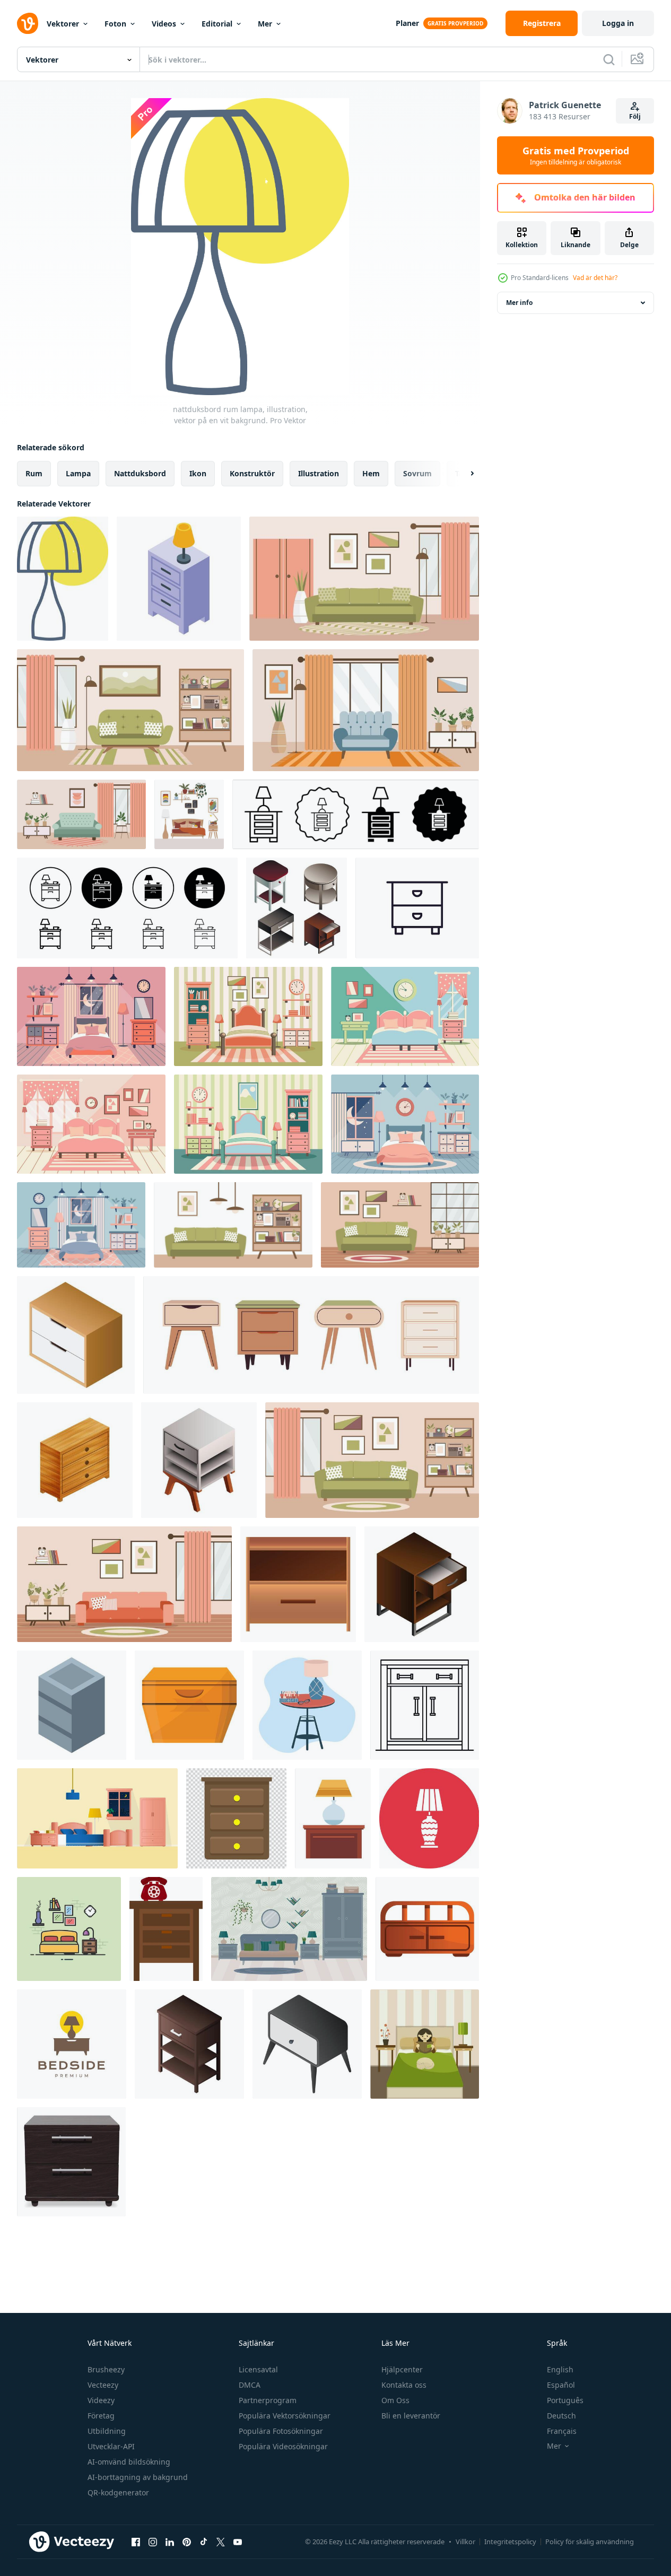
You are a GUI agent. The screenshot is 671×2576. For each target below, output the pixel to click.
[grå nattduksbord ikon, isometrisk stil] (72, 1705)
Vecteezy (103, 2385)
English (560, 2369)
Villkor (465, 2542)
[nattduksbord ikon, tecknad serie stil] (427, 1929)
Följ (635, 116)
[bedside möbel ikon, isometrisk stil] (307, 2044)
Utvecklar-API (111, 2446)
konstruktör (252, 473)
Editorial (217, 24)
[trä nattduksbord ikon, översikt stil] (425, 1705)
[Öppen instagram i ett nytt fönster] (153, 2542)
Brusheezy (106, 2369)
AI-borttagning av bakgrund (138, 2477)
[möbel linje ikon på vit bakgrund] (417, 908)
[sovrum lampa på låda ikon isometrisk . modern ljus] (179, 579)
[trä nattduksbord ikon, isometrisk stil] (76, 1335)
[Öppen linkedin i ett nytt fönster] (170, 2542)
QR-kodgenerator (118, 2492)
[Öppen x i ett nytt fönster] (221, 2542)
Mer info (519, 303)
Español (561, 2385)
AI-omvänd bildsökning (129, 2462)
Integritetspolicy (510, 2542)
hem (371, 473)
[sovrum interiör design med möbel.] (289, 1929)
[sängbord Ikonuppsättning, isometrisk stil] (297, 908)
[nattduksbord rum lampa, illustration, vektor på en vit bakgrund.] (63, 579)
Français (562, 2431)
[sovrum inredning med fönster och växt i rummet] (97, 1818)
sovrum (417, 473)
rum (34, 473)
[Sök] (609, 59)
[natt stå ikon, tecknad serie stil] (189, 1705)
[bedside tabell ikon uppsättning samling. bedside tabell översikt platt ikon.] (356, 814)
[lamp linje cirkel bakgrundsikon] (429, 1818)
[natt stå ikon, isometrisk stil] (199, 1460)
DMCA (250, 2385)
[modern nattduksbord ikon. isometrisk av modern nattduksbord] (75, 1460)
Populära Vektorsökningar (285, 2416)
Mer (265, 24)
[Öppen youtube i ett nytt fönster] (238, 2542)
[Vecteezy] (28, 23)
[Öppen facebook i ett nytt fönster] (136, 2542)
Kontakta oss (404, 2385)
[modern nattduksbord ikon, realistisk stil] (71, 2162)
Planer (407, 23)
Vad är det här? (595, 278)
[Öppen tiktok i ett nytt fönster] (204, 2542)
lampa (78, 473)
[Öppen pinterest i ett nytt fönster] (187, 2542)
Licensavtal (258, 2369)
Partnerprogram (268, 2400)
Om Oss (395, 2400)
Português (565, 2400)
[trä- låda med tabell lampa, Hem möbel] (333, 1818)
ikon (198, 473)
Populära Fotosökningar (281, 2431)
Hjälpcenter (402, 2369)
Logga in (618, 23)
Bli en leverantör (411, 2416)
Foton (115, 24)
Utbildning (107, 2431)
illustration (319, 473)
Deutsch (561, 2416)
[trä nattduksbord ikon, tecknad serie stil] (298, 1584)
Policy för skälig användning (590, 2542)
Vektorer (63, 24)
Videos (164, 24)
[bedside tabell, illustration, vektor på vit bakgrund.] (166, 1929)
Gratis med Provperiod (576, 155)
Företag (101, 2416)
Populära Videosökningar (283, 2446)
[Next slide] (463, 474)
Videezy (101, 2400)
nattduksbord (140, 473)
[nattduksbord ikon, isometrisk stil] (189, 2044)
